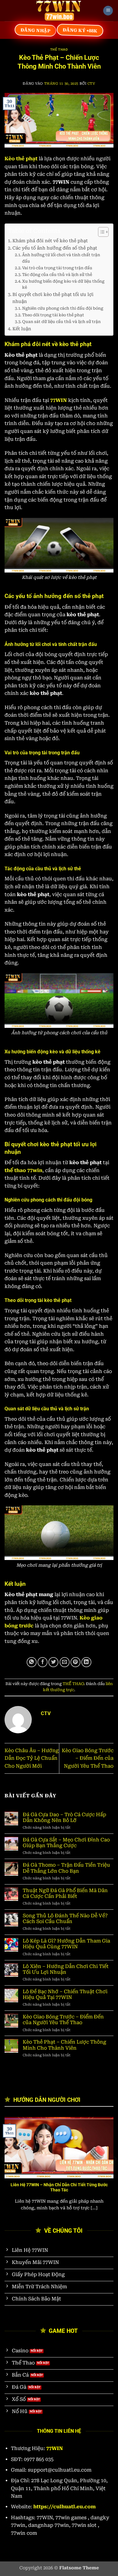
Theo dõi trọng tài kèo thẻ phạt (53, 315)
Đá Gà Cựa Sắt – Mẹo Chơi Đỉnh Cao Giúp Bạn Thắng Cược (66, 1843)
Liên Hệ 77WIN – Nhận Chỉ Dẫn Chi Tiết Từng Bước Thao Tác (59, 2187)
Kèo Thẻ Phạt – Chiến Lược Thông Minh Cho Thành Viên (64, 2045)
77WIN (59, 400)
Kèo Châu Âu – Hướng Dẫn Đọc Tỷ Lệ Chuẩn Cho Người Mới (32, 1758)
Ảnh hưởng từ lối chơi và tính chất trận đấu (61, 258)
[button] (108, 11)
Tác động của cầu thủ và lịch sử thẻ (57, 275)
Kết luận (22, 329)
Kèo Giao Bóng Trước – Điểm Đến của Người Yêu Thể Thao (88, 1758)
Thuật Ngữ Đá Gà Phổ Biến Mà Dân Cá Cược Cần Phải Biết (65, 1893)
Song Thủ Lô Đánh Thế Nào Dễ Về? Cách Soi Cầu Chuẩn (65, 1918)
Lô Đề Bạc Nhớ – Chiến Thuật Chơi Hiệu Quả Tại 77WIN (65, 1994)
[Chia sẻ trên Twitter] (53, 1662)
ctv (91, 84)
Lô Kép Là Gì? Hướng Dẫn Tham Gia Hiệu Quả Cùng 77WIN (66, 1944)
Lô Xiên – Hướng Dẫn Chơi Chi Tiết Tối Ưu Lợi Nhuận (66, 1969)
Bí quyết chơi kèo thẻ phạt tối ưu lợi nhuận (53, 298)
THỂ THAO (59, 50)
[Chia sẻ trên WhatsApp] (32, 1662)
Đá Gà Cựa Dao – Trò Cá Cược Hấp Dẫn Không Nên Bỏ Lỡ (64, 1817)
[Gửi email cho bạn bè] (65, 1662)
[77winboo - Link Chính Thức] (59, 11)
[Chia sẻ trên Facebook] (43, 1662)
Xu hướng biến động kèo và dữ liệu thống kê (63, 284)
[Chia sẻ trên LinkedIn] (86, 1662)
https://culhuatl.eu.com (64, 2507)
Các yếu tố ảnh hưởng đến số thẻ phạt (55, 248)
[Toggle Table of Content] (100, 232)
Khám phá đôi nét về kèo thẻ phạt (50, 241)
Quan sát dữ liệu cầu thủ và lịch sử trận (61, 322)
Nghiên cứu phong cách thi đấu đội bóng (63, 308)
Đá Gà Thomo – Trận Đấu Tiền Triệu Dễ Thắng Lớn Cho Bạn (66, 1868)
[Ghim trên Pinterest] (75, 1662)
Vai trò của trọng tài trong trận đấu (57, 268)
